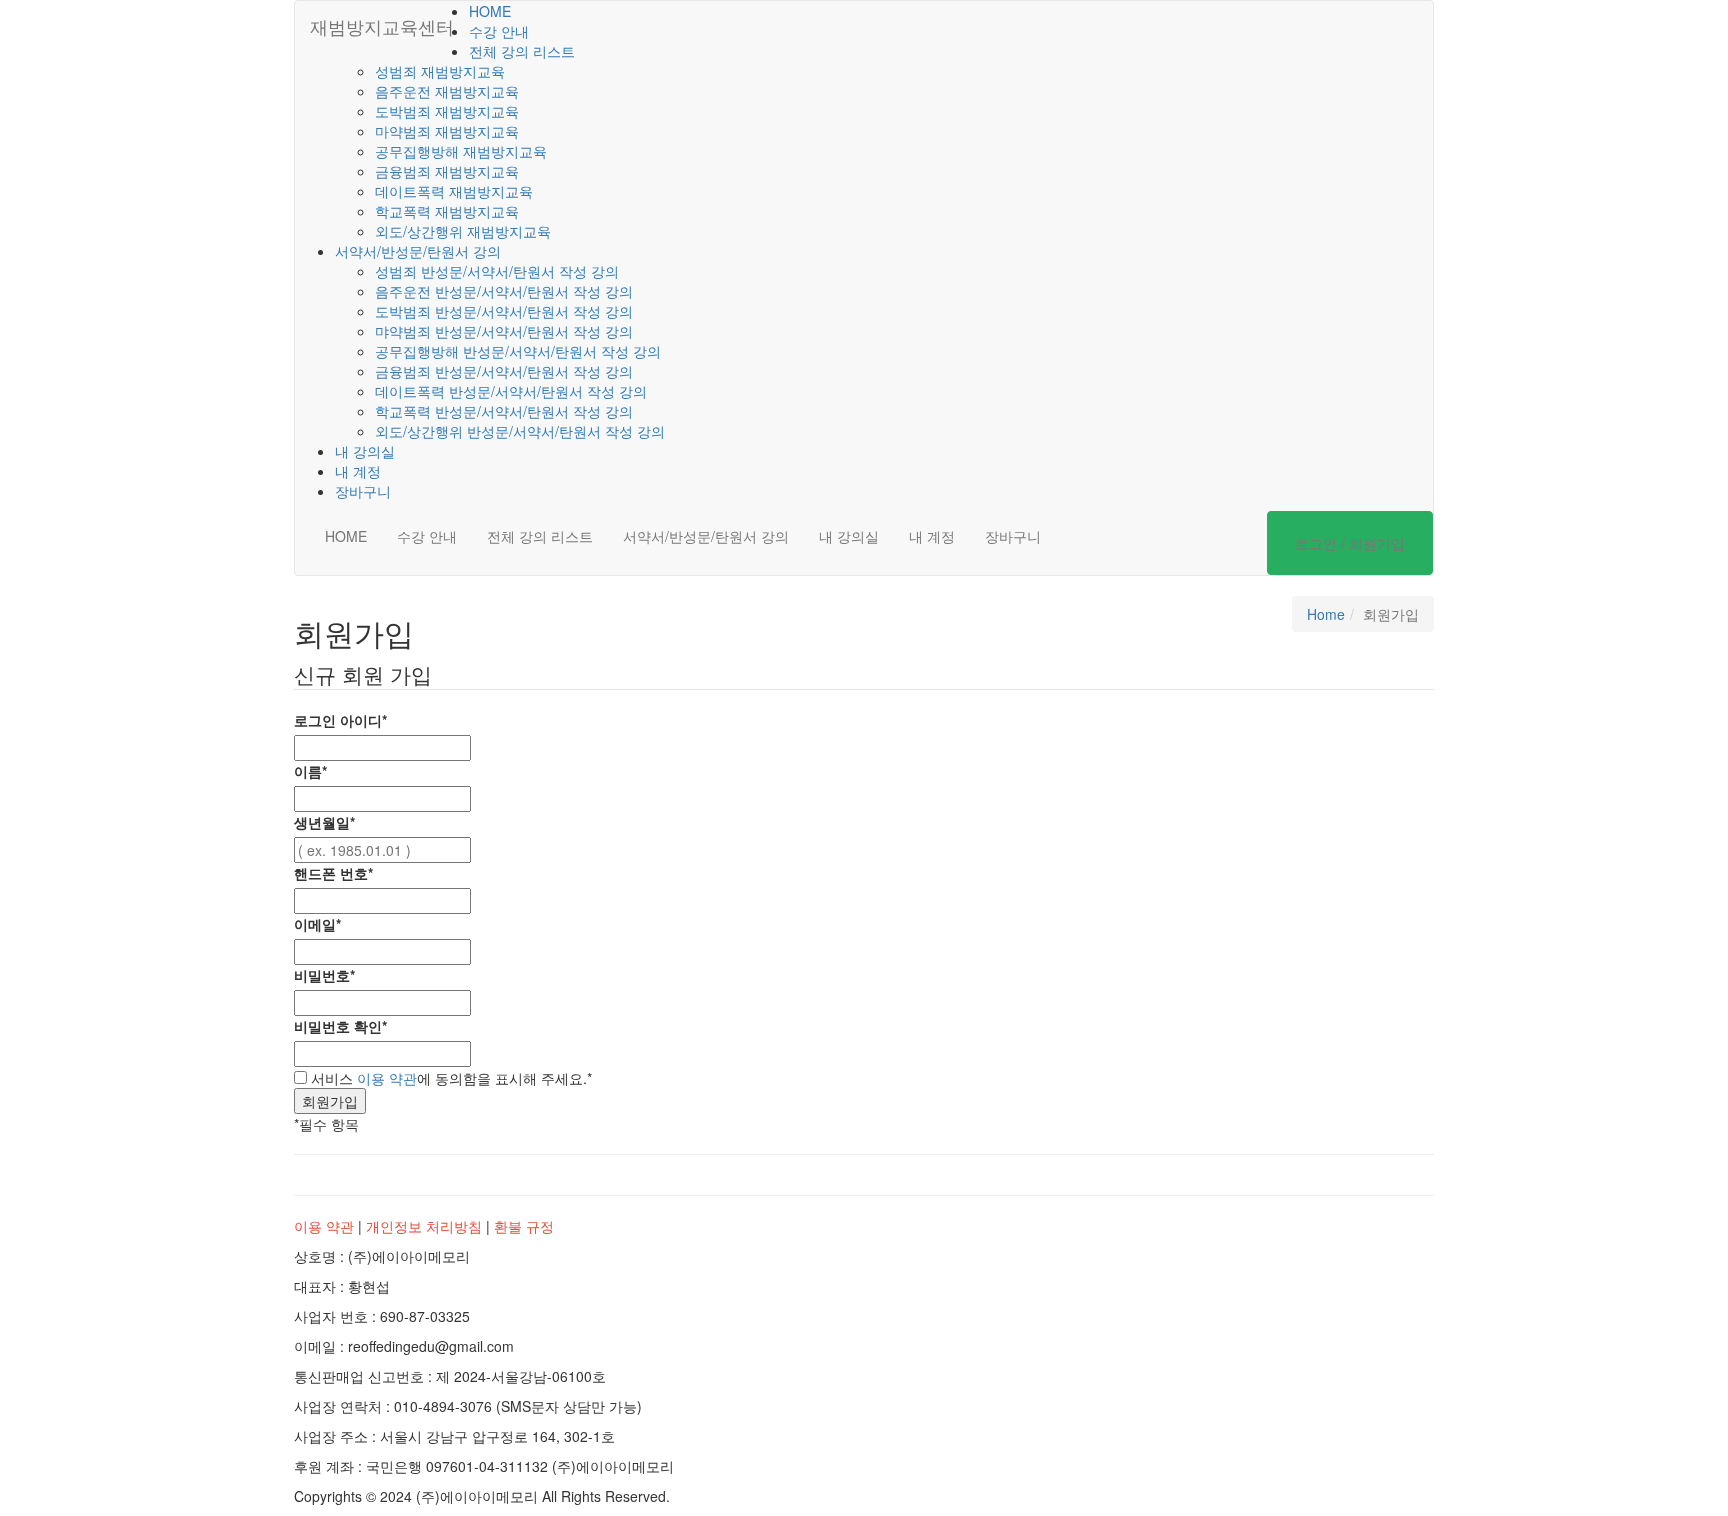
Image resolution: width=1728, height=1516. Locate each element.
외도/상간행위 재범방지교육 (463, 231)
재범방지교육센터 (382, 26)
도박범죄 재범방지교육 (447, 111)
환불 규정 (524, 1226)
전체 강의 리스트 (522, 51)
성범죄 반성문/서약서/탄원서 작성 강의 (497, 271)
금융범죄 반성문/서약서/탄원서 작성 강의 (504, 371)
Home (1326, 614)
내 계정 (358, 471)
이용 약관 (387, 1078)
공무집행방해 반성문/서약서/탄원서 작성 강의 (518, 351)
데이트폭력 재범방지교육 (454, 191)
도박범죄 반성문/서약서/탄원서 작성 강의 (504, 311)
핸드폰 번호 (333, 873)
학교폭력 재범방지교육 (447, 211)
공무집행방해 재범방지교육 (461, 151)
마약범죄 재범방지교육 (447, 131)
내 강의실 (365, 451)
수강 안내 (499, 31)
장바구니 (363, 491)
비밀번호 (324, 975)
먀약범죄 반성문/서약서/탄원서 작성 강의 (504, 331)
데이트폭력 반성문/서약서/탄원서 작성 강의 (511, 391)
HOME (490, 11)
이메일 (317, 924)
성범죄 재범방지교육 (440, 71)
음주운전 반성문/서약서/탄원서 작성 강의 (504, 291)
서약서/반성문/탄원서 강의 (418, 251)
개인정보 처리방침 (424, 1226)
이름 (310, 771)
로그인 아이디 (340, 720)
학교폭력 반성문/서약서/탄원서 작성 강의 (504, 411)
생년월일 (324, 822)
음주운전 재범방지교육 (447, 91)
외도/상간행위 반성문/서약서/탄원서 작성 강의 (520, 431)
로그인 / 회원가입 (1350, 543)
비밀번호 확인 (340, 1026)
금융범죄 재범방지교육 (447, 171)
